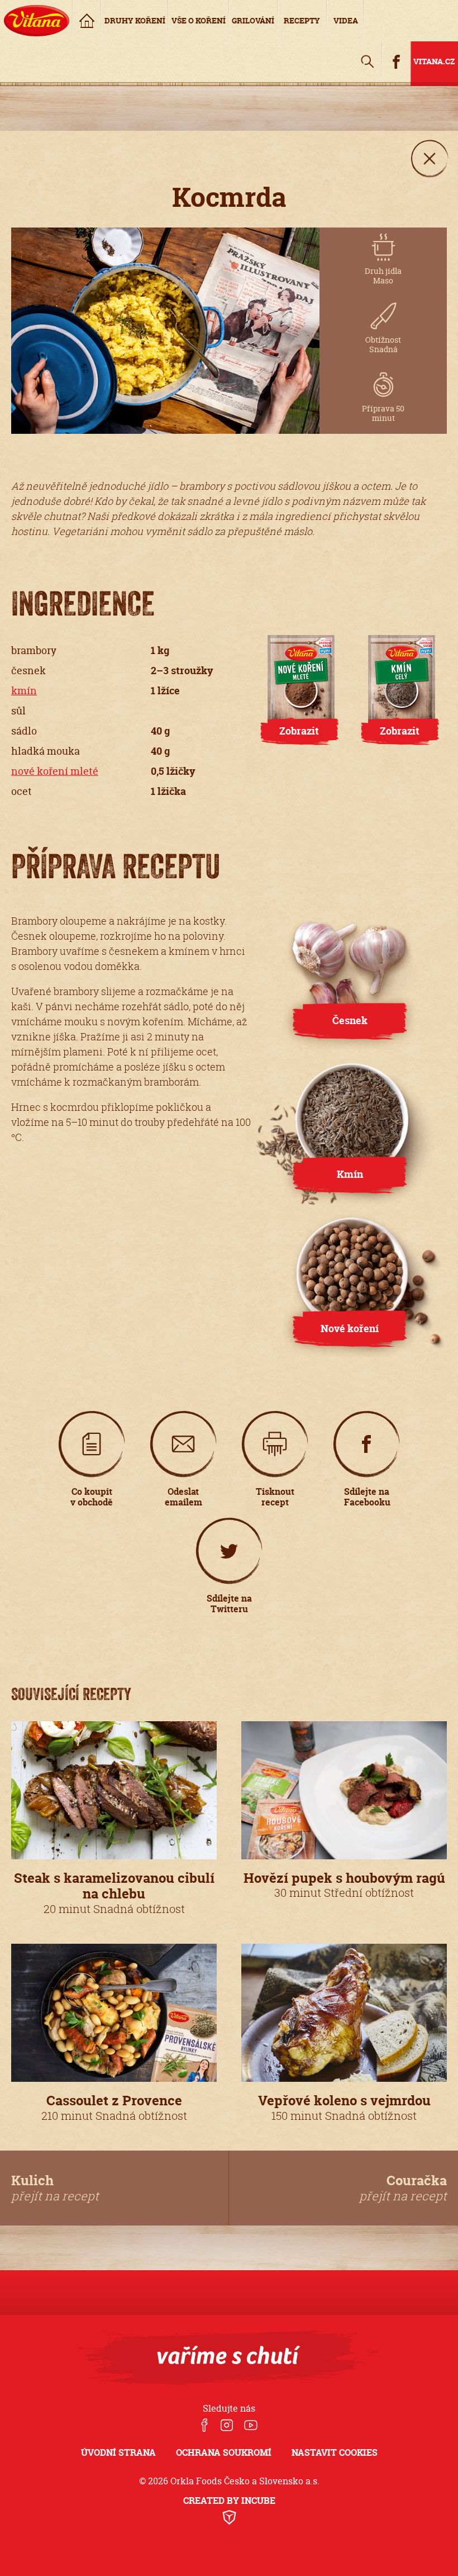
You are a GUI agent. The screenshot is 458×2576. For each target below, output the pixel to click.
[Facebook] (204, 2426)
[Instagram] (226, 2426)
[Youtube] (251, 2426)
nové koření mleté (55, 771)
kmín (24, 691)
